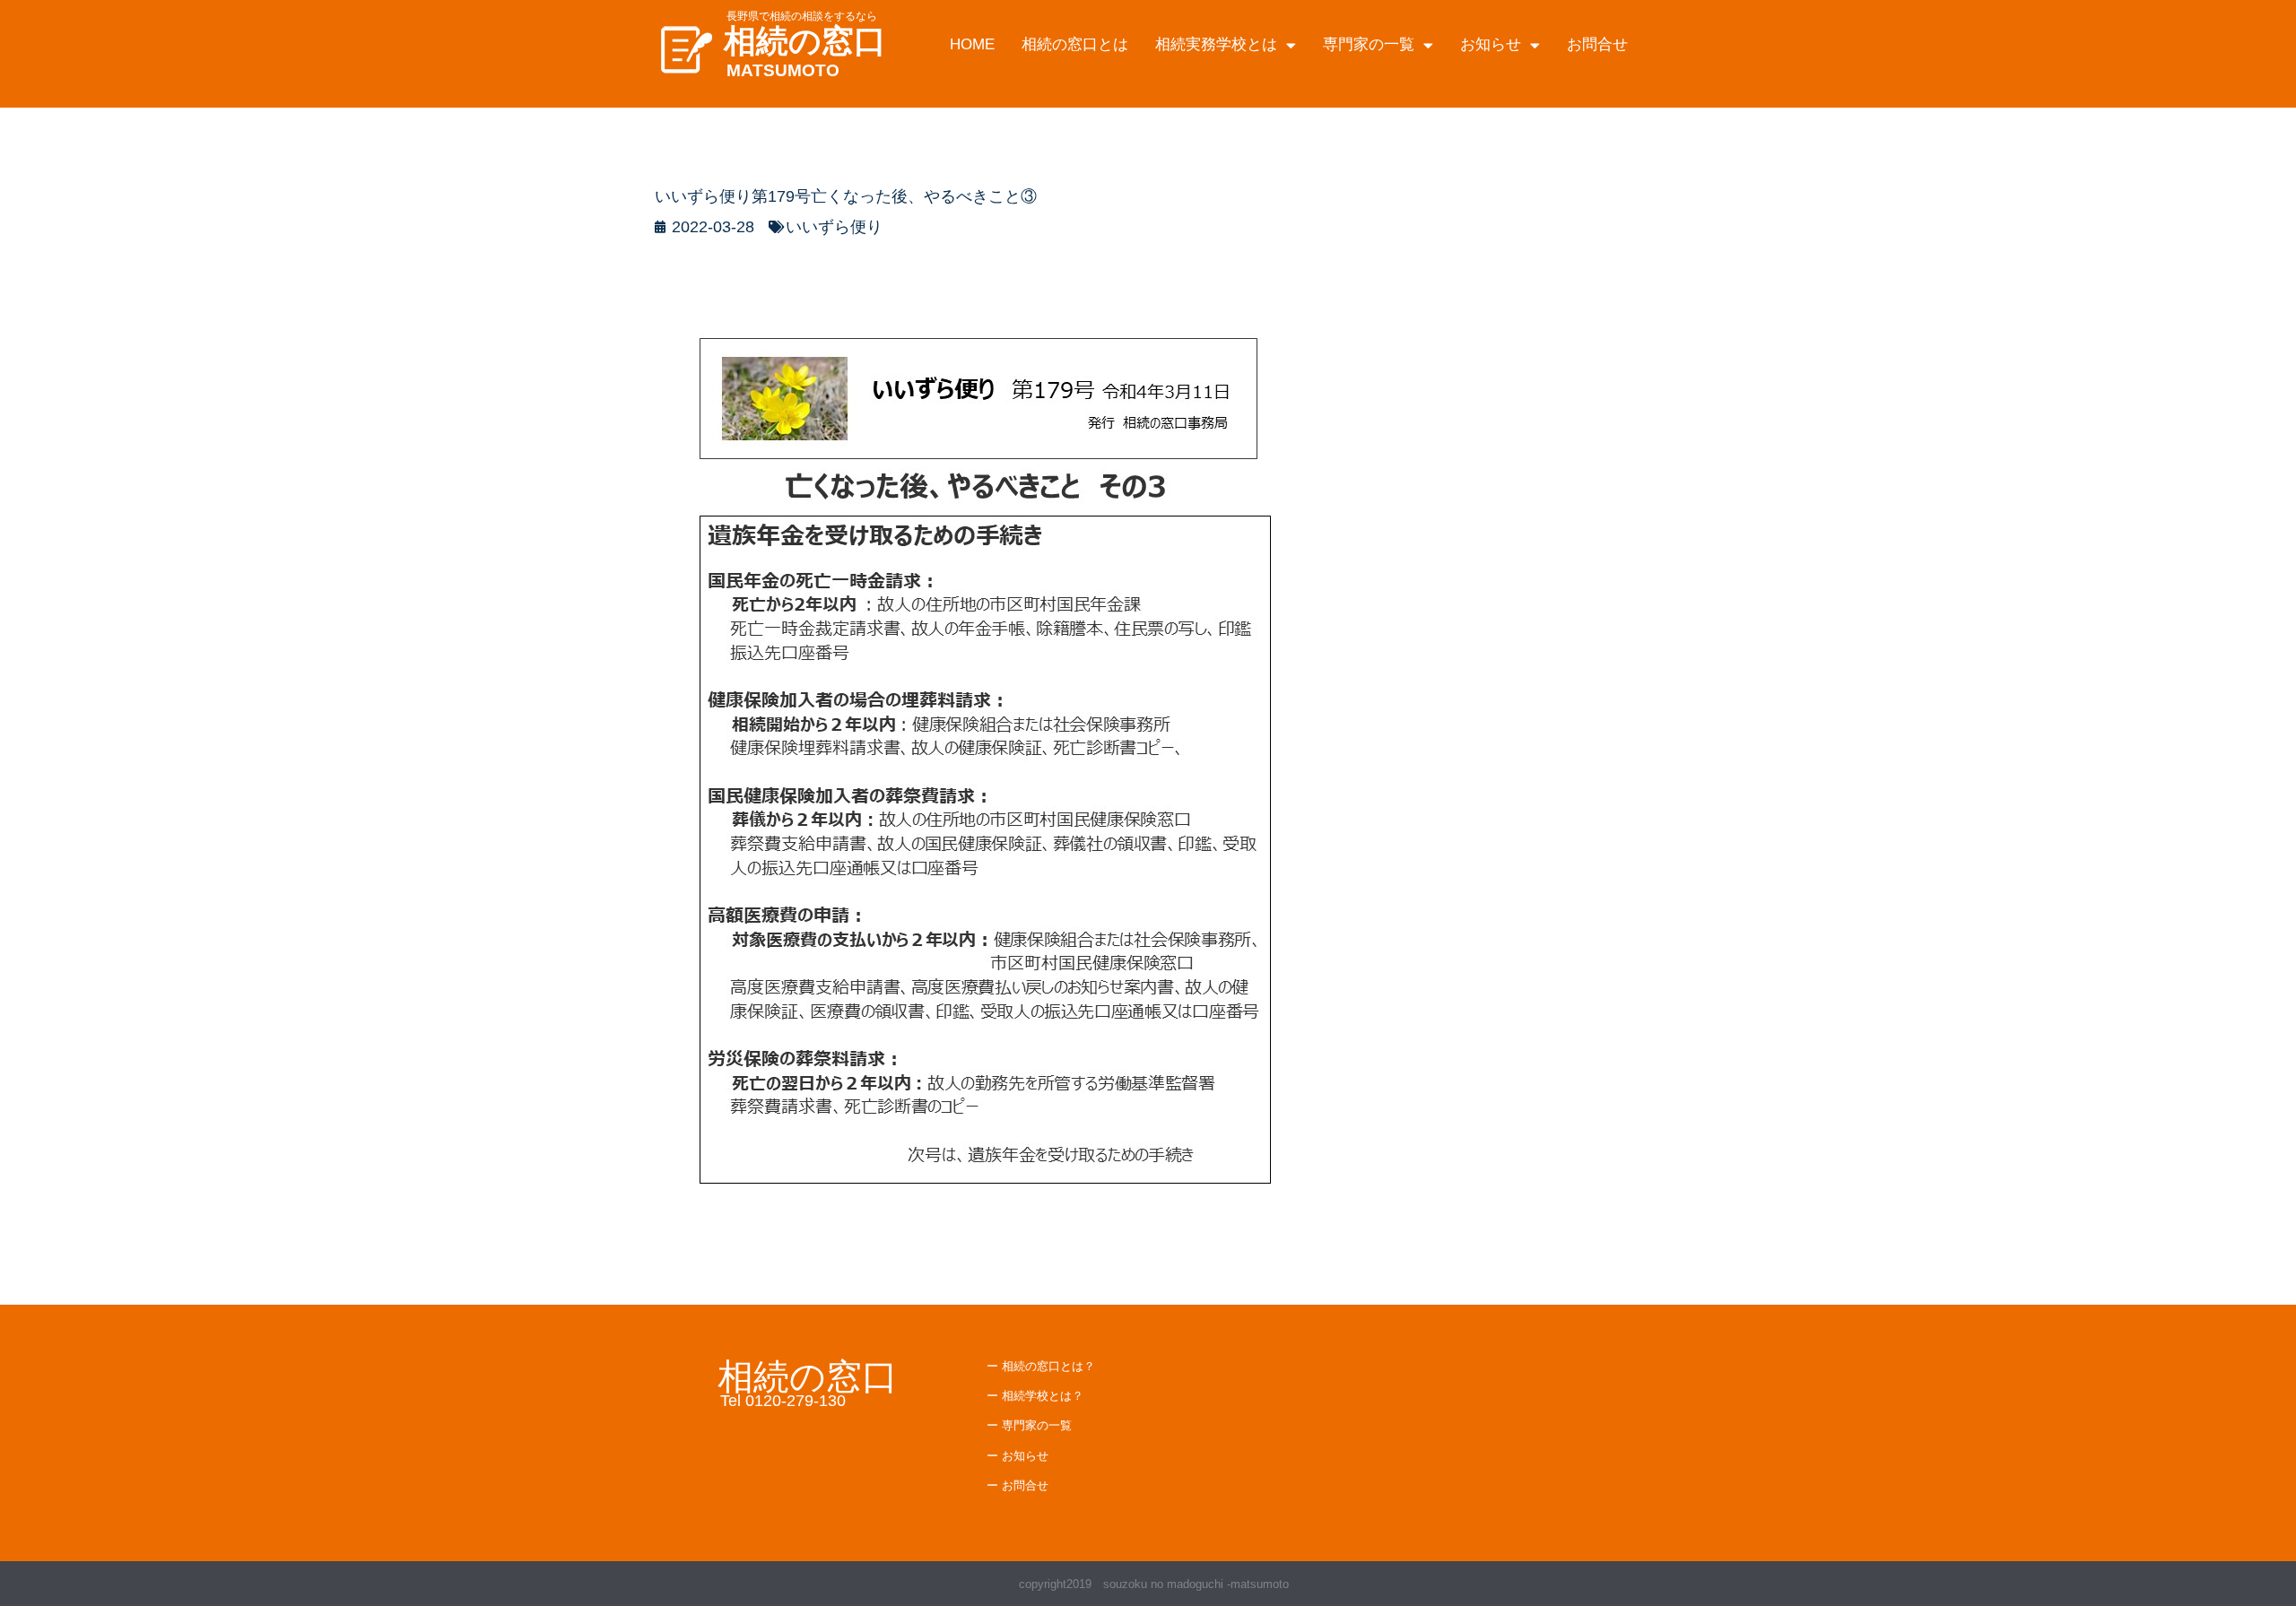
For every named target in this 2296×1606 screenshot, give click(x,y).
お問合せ (1597, 44)
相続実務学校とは (1216, 44)
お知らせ (1491, 44)
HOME (972, 44)
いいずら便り (834, 227)
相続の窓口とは (1075, 44)
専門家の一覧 (1369, 44)
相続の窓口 (805, 41)
